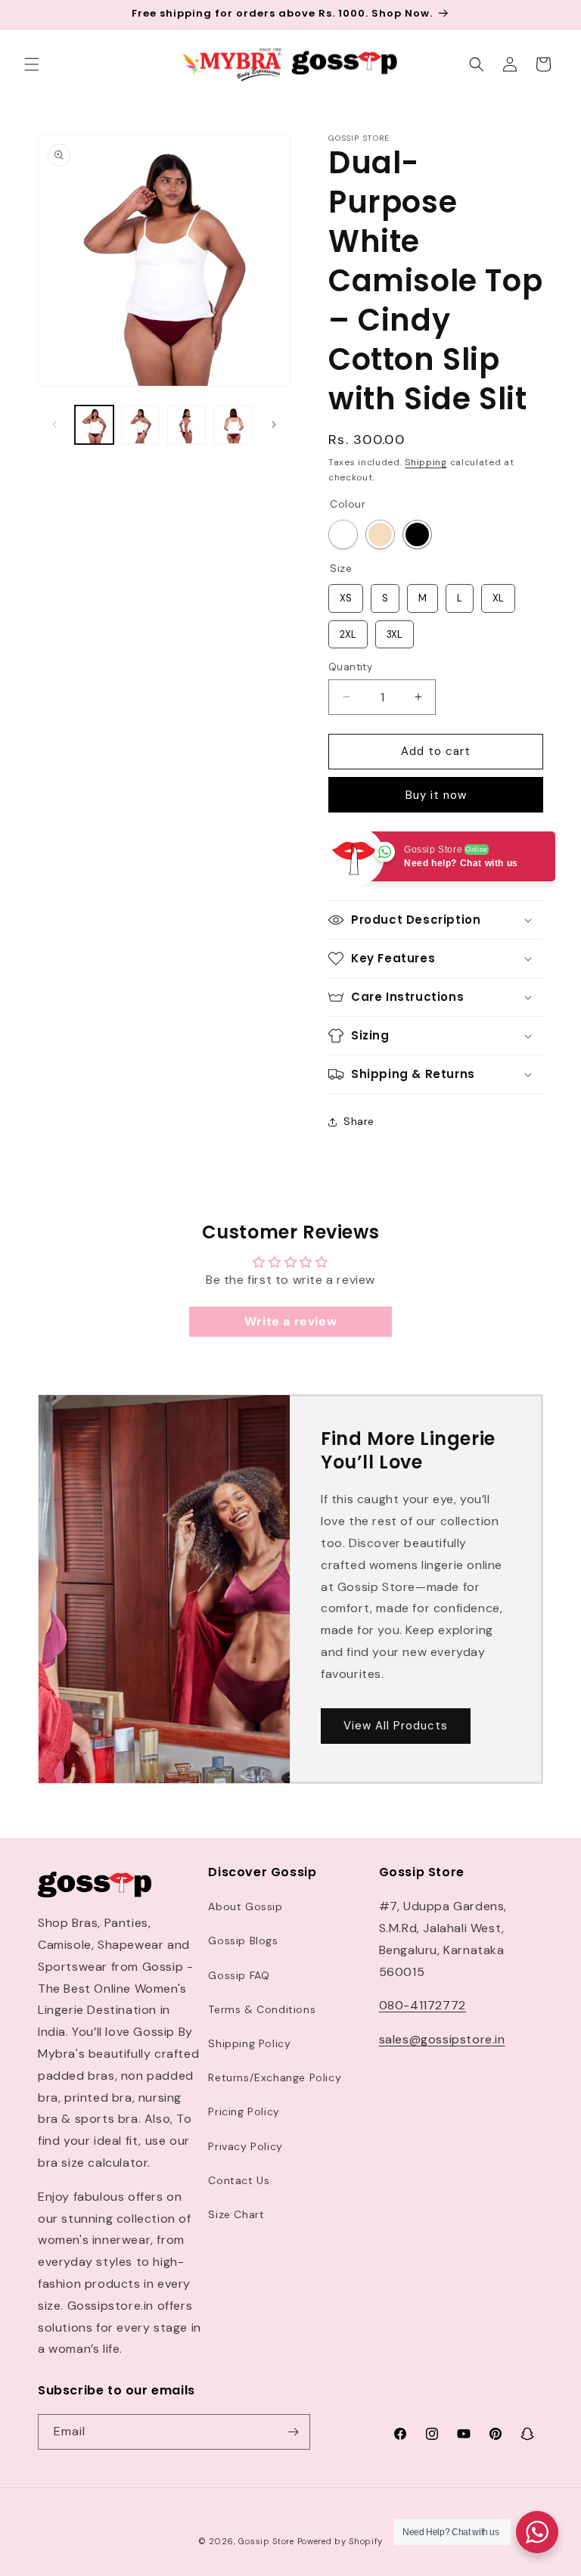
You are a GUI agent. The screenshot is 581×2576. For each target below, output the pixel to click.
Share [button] (359, 1121)
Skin (380, 534)
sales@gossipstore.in (442, 2039)
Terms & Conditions (262, 2009)
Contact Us (239, 2180)
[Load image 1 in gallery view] (94, 425)
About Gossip (245, 1906)
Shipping (426, 462)
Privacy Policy (245, 2146)
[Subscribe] (293, 2432)
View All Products (396, 1726)
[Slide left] (54, 424)
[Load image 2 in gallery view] (140, 425)
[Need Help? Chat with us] (537, 2532)
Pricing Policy (244, 2111)
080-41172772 (423, 2005)
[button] (32, 64)
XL (498, 594)
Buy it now (436, 795)
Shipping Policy (249, 2043)
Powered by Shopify (340, 2541)
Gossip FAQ (239, 1975)
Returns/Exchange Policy (275, 2077)
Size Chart (236, 2214)
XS (346, 594)
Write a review (290, 1321)
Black (417, 534)
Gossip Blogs (243, 1941)
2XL (348, 631)
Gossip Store (266, 2541)
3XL (395, 631)
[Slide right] (274, 424)
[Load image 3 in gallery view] (186, 425)
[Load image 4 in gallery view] (233, 425)
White (343, 534)
